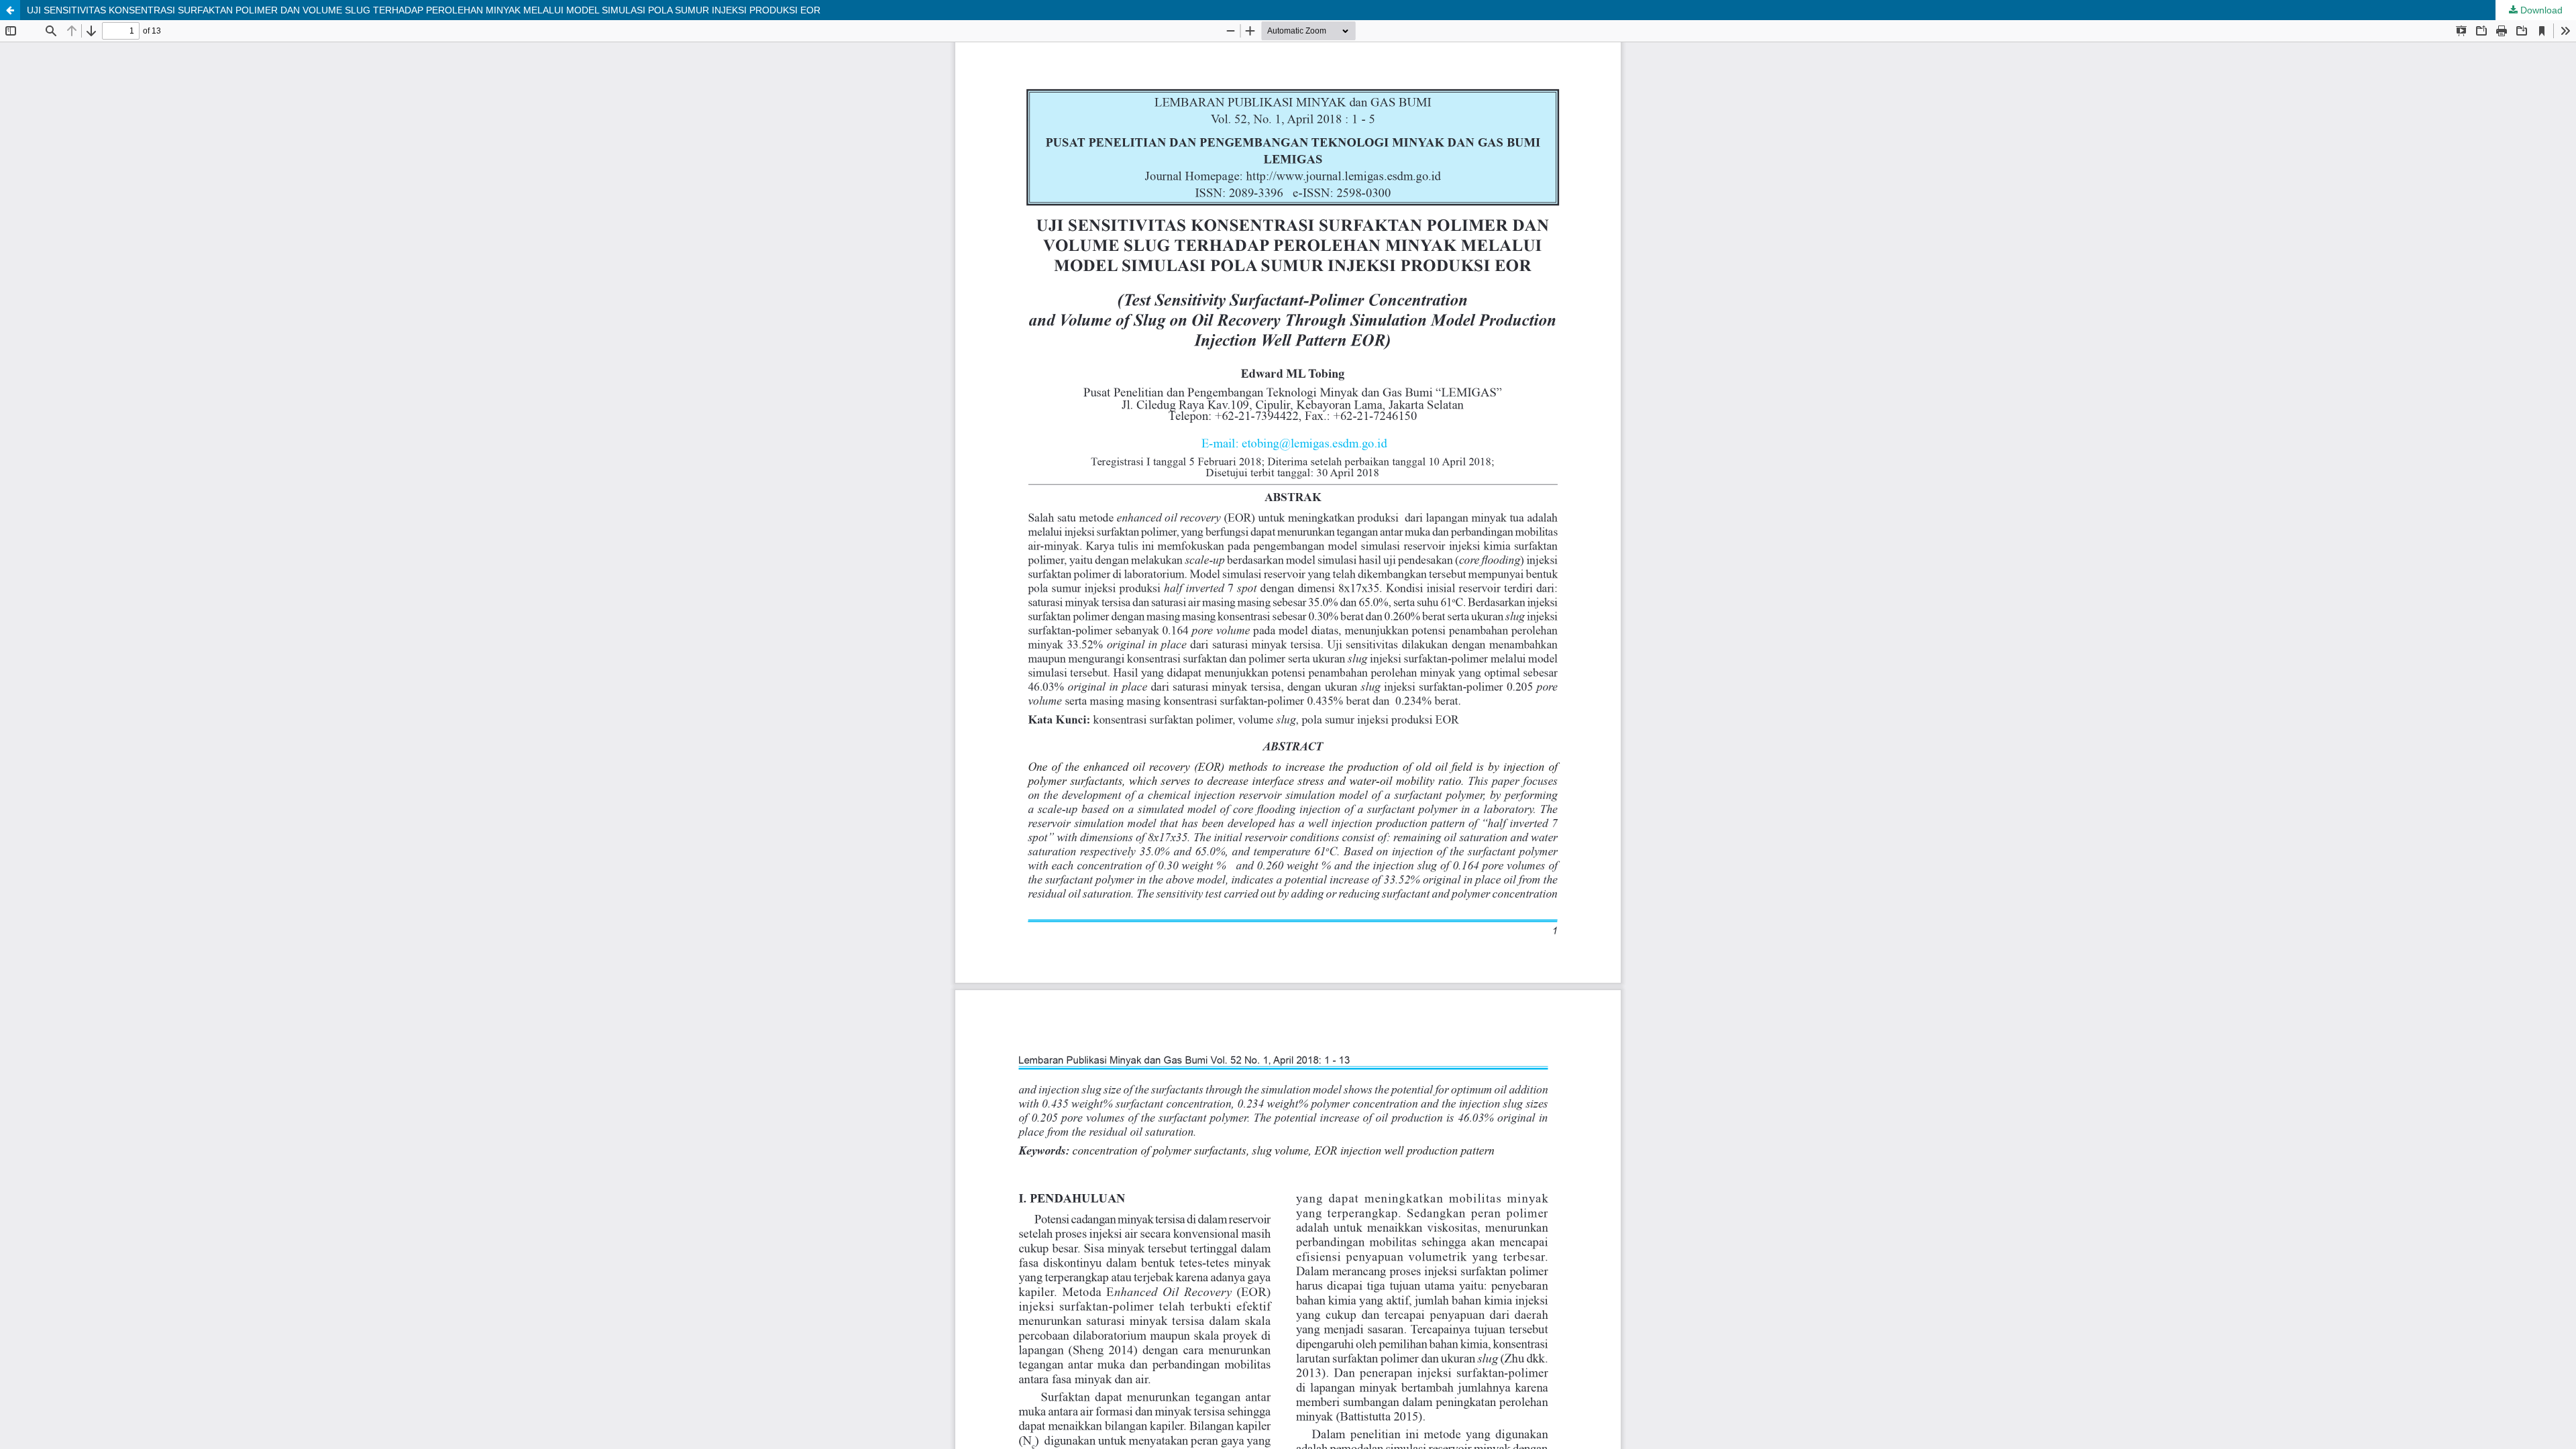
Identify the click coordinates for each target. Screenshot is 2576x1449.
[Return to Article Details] (10, 10)
